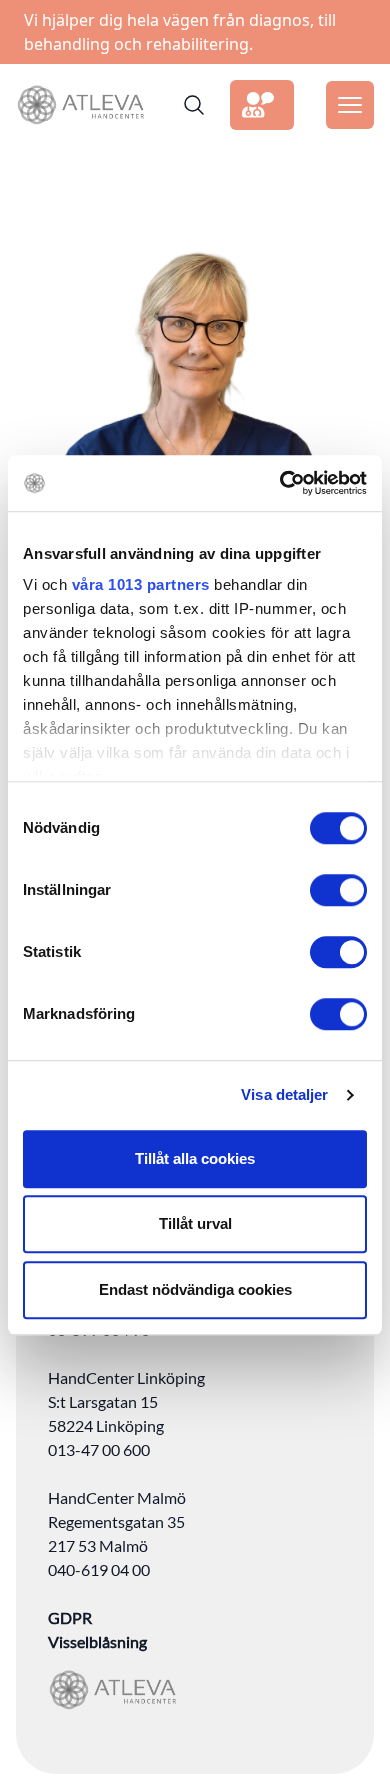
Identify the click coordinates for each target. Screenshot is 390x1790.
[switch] (338, 890)
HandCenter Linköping (126, 1377)
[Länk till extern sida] (262, 105)
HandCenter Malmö (117, 1497)
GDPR (70, 1617)
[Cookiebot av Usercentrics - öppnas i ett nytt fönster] (280, 483)
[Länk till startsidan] (80, 105)
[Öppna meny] (350, 105)
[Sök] (194, 105)
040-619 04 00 (99, 1569)
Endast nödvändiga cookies (195, 1289)
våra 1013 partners (141, 584)
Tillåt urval (195, 1223)
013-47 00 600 (99, 1449)
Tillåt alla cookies (195, 1158)
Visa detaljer (284, 1094)
